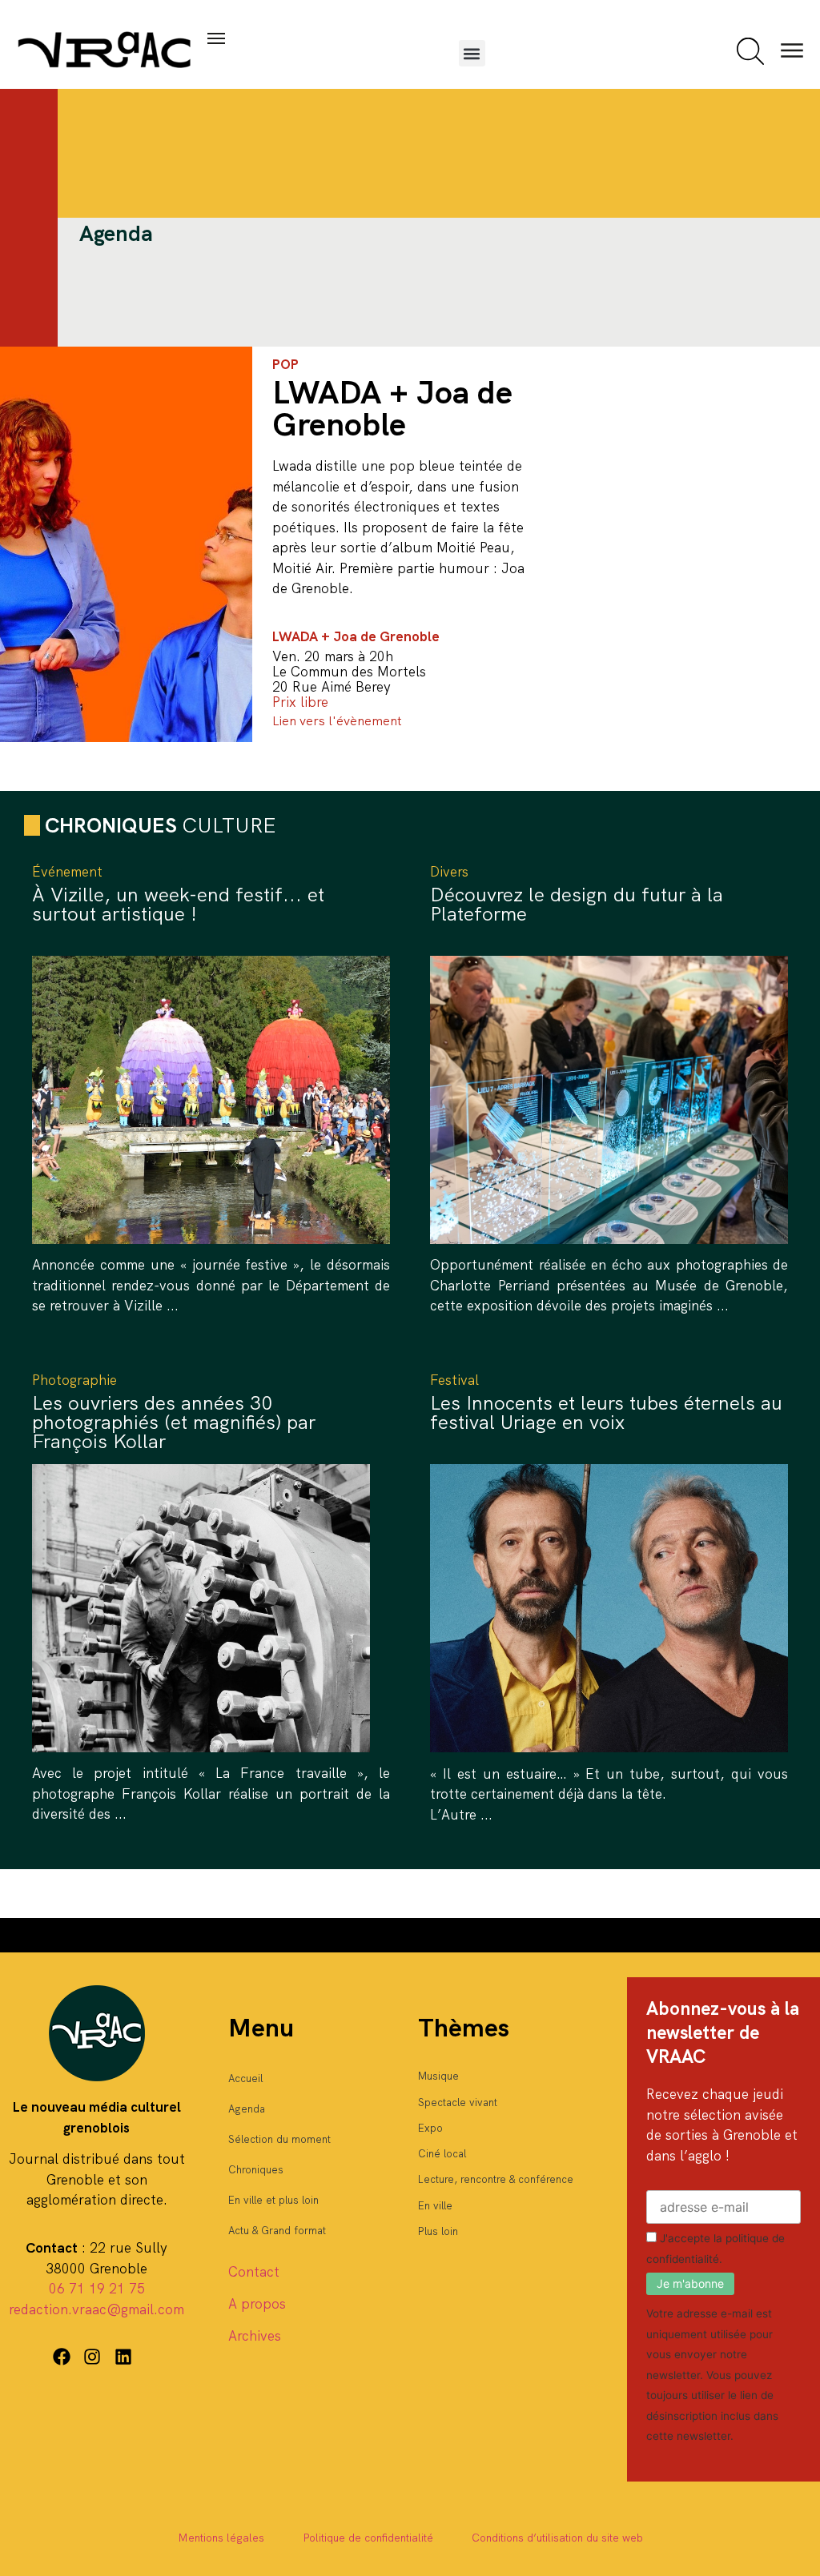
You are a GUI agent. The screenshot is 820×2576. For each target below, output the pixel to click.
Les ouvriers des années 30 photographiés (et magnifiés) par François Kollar (174, 1422)
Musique (438, 2076)
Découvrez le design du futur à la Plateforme (577, 904)
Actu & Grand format (277, 2231)
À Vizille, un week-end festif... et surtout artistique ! (178, 904)
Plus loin (438, 2231)
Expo (430, 2128)
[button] (472, 53)
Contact (254, 2272)
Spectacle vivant (458, 2103)
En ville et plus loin (273, 2200)
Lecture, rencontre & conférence (496, 2179)
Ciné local (442, 2154)
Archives (255, 2336)
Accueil (245, 2078)
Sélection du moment (279, 2139)
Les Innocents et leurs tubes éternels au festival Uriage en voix (606, 1412)
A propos (257, 2304)
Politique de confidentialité (368, 2538)
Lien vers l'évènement (337, 721)
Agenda (247, 2109)
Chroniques (256, 2170)
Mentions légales (221, 2538)
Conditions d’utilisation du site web (557, 2538)
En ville (435, 2206)
